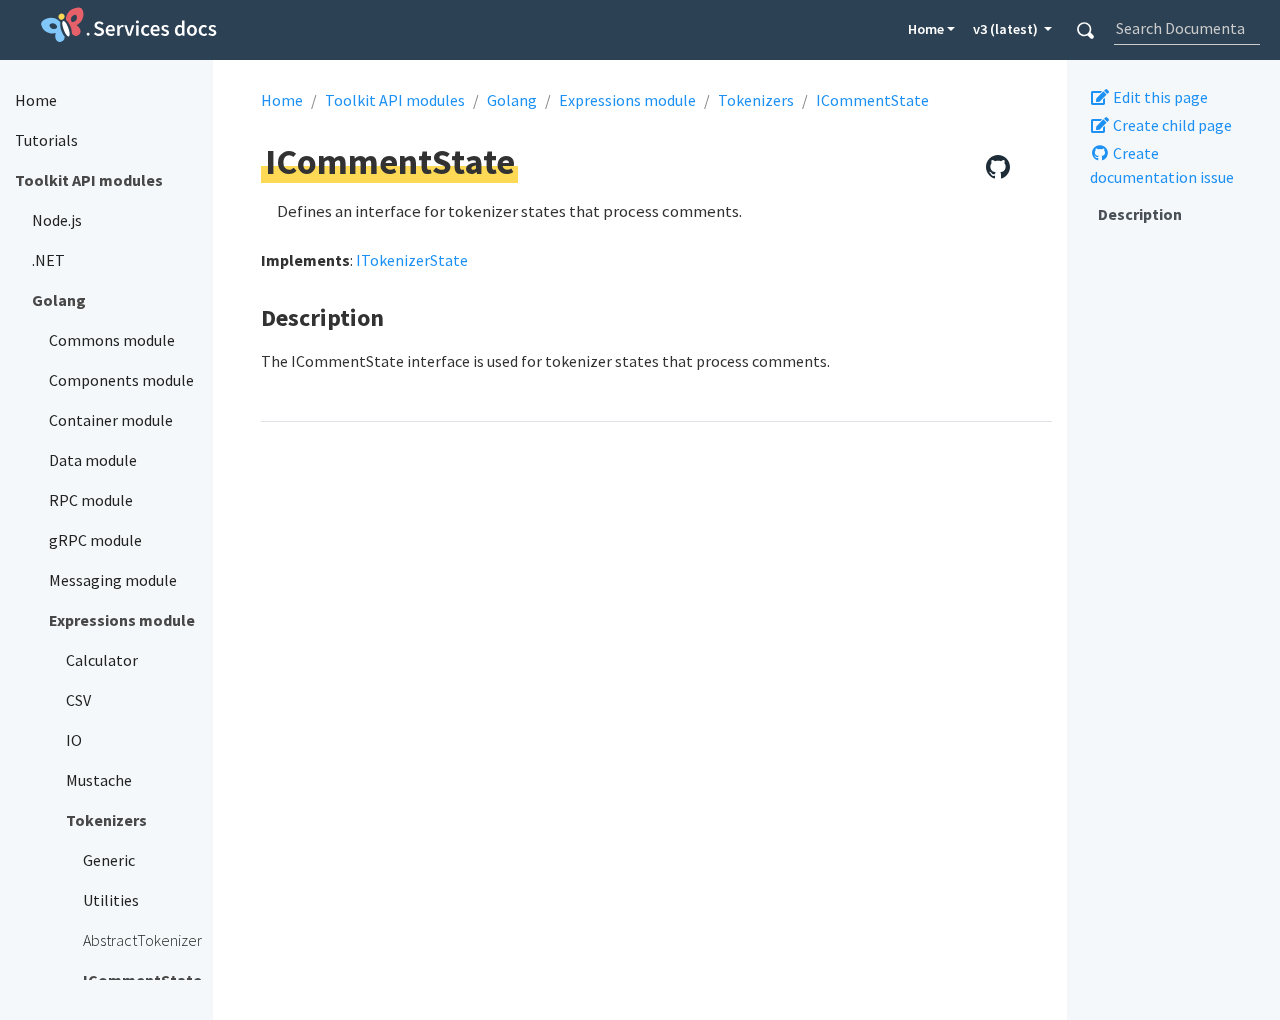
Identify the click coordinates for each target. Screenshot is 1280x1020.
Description (1140, 214)
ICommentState (872, 100)
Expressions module (627, 100)
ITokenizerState (412, 260)
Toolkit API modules (395, 100)
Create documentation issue (1162, 165)
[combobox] (1186, 28)
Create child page (1171, 125)
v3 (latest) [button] (1007, 29)
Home (926, 29)
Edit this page (1159, 97)
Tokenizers (756, 100)
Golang (512, 100)
